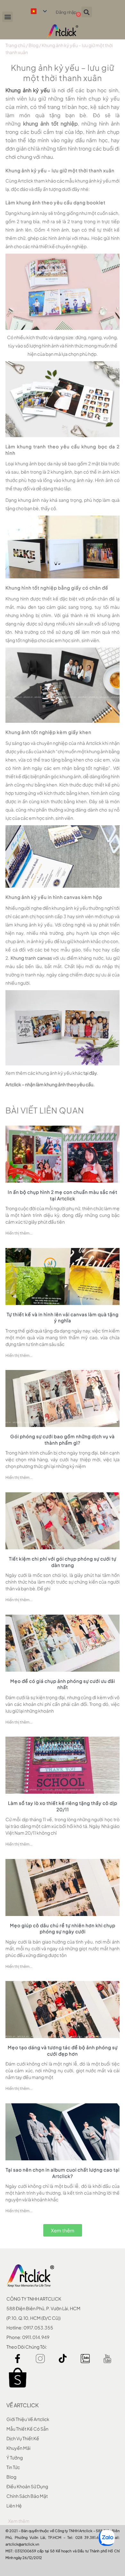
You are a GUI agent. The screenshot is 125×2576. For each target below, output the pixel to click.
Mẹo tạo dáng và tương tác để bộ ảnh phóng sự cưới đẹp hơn (63, 2050)
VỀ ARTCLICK (22, 2405)
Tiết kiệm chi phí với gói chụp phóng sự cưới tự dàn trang (63, 1562)
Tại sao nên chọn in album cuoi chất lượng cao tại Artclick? (63, 2173)
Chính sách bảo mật (27, 2496)
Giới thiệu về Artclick (28, 2419)
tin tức (13, 2467)
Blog (33, 45)
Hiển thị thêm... (19, 1233)
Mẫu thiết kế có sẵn (27, 2429)
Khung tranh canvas (31, 958)
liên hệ (14, 2506)
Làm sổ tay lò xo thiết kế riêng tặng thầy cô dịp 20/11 (63, 1806)
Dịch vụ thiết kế (23, 2438)
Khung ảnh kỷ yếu (28, 90)
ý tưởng (15, 2458)
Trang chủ (15, 45)
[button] (8, 17)
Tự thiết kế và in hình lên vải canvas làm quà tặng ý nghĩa (63, 1317)
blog (11, 2477)
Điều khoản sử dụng (27, 2486)
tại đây (90, 1073)
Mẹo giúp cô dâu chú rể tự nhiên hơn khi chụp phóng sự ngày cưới (63, 1928)
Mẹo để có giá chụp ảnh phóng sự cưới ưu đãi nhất (63, 1684)
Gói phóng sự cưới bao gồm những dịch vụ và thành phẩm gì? (63, 1439)
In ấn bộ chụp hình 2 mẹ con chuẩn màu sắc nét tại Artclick (63, 1195)
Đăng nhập (66, 12)
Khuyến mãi (18, 2448)
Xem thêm (19, 2521)
